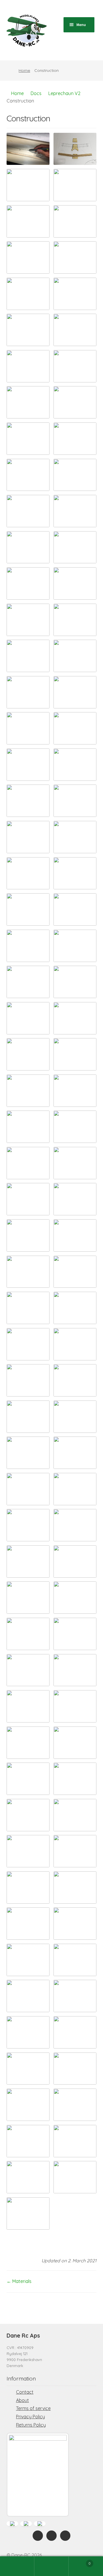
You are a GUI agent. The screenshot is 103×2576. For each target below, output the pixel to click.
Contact (25, 2392)
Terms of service (33, 2408)
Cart (80, 2561)
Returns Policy (31, 2425)
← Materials (19, 2281)
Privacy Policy (30, 2417)
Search (51, 2566)
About (22, 2400)
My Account (17, 2566)
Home (24, 70)
